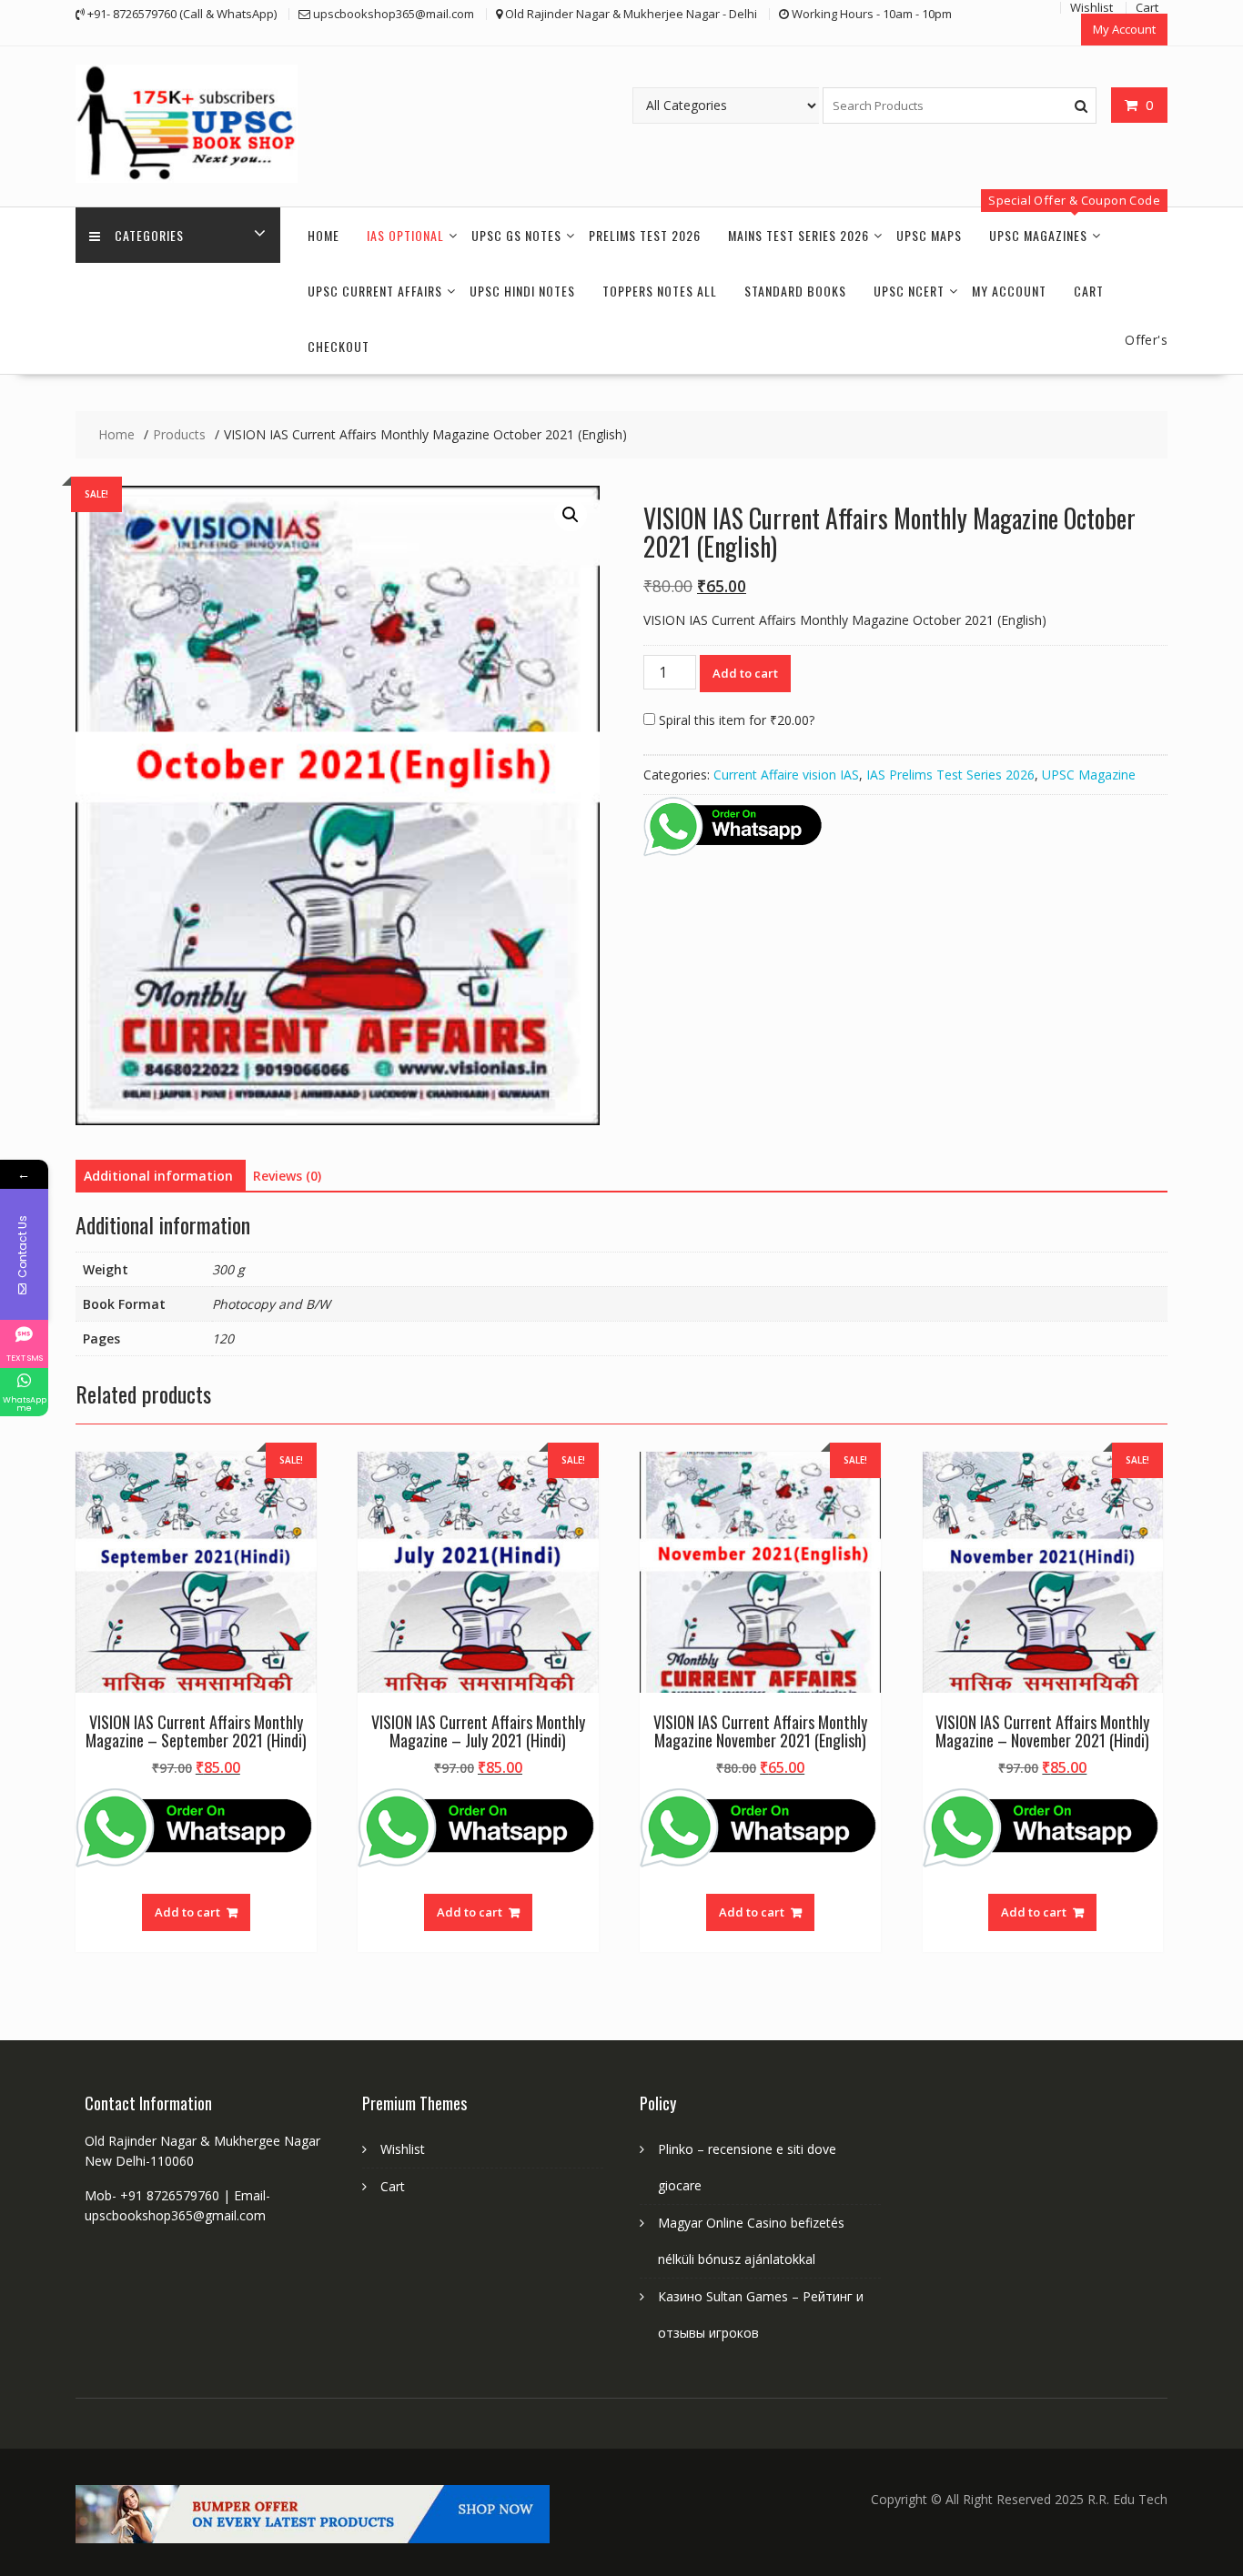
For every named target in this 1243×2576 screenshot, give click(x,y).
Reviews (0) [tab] (287, 1176)
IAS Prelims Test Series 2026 (950, 775)
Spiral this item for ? (735, 720)
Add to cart (745, 673)
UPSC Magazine (1089, 775)
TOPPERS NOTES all (660, 291)
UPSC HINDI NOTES (522, 291)
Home (323, 235)
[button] (571, 515)
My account (1009, 291)
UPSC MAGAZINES (1038, 235)
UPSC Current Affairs (375, 291)
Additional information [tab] (158, 1176)
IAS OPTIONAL (405, 235)
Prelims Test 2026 (645, 235)
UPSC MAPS (929, 235)
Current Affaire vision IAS (786, 775)
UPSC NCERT (909, 291)
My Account (1124, 29)
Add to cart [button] (187, 1912)
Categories (149, 235)
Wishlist (403, 2149)
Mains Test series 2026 (798, 235)
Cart (1089, 291)
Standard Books (795, 291)
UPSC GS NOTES (516, 235)
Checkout (339, 346)
